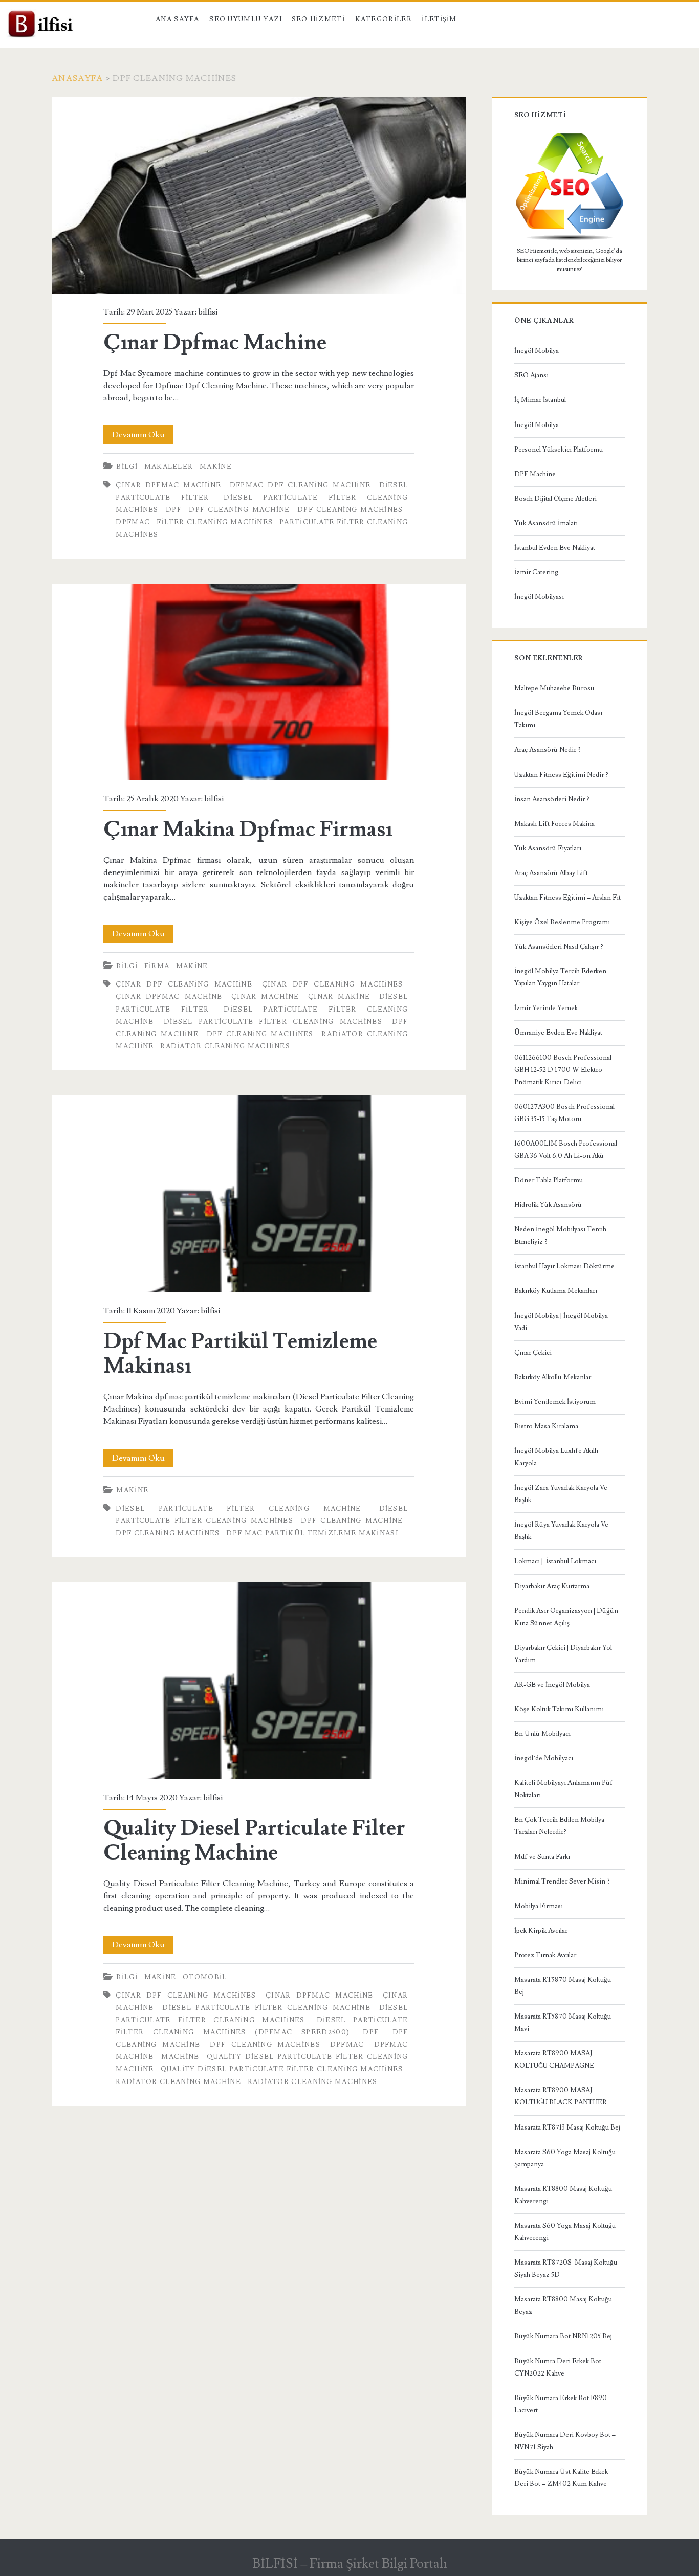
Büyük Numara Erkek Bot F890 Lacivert (561, 2404)
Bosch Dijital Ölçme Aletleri (555, 499)
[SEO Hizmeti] (570, 239)
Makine (216, 467)
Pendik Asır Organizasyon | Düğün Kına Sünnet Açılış (566, 1617)
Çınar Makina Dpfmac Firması (259, 682)
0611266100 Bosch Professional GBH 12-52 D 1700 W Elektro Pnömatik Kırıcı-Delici (563, 1070)
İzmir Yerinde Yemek (546, 1008)
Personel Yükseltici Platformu (559, 450)
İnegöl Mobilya (537, 351)
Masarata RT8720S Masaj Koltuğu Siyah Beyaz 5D (566, 2269)
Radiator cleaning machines (225, 1046)
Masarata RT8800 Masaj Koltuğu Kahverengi (563, 2195)
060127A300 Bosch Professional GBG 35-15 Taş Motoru (564, 1113)
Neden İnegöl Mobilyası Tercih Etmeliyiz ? (560, 1236)
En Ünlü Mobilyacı (542, 1734)
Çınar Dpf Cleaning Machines (333, 984)
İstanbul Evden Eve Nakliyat (555, 548)
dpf (174, 510)
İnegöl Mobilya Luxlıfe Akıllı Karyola (556, 1457)
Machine (180, 2057)
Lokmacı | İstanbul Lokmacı (555, 1561)
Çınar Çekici (533, 1353)
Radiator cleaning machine (178, 2082)
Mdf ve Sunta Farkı (542, 1857)
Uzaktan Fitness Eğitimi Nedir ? (561, 775)
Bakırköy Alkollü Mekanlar (553, 1377)
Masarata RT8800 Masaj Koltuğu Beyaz (563, 2305)
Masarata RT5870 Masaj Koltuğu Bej (563, 1986)
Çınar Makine (339, 997)
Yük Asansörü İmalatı (546, 523)
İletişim (439, 19)
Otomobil (205, 1977)
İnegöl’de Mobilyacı (544, 1758)
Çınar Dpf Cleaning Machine (184, 984)
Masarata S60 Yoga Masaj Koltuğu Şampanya (565, 2158)
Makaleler (169, 467)
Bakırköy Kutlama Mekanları (556, 1291)
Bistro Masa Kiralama (546, 1426)
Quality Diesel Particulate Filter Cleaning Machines (282, 2069)
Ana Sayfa (178, 19)
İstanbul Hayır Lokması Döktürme (564, 1266)
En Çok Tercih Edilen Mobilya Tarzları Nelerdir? (559, 1826)
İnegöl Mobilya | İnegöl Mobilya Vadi (561, 1322)
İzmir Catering (536, 572)
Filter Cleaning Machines (215, 522)
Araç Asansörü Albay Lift (551, 873)
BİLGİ (127, 467)
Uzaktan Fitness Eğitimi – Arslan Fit (567, 898)
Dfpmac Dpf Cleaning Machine (300, 485)
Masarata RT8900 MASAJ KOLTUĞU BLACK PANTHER (561, 2096)
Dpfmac (133, 522)
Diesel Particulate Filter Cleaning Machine (238, 1509)
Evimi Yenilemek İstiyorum (555, 1402)
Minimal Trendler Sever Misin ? (562, 1881)
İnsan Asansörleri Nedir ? (552, 799)
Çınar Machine (265, 997)
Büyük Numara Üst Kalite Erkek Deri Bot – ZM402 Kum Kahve (561, 2478)
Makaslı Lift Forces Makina (554, 824)
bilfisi (208, 312)
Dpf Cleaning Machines (350, 510)
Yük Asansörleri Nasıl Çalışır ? (559, 947)
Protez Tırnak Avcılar (545, 1955)
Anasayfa (77, 78)
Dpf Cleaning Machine (239, 510)
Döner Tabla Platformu (549, 1180)
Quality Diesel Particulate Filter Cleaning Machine (259, 1680)
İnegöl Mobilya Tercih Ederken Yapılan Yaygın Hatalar (560, 977)
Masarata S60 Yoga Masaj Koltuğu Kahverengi (565, 2232)
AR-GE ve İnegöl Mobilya (552, 1685)
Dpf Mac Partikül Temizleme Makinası (259, 1193)
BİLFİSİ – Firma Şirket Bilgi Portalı (350, 2564)
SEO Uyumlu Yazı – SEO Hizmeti (277, 19)
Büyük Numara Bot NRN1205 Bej (563, 2336)
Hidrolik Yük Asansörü (548, 1205)
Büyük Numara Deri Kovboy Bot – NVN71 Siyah (565, 2441)
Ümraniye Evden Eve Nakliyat (558, 1033)
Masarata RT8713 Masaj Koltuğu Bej (567, 2127)
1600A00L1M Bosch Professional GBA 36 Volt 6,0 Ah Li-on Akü (566, 1150)
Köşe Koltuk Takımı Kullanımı (559, 1709)
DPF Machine (535, 474)
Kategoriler (384, 19)
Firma (157, 966)
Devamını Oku (143, 436)
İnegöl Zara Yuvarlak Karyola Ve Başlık (561, 1494)
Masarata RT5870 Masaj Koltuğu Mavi (563, 2023)
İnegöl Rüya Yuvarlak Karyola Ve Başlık (561, 1531)
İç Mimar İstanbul (540, 400)
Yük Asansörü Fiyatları (548, 848)
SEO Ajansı (531, 375)
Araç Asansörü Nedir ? (548, 750)
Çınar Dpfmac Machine (259, 195)
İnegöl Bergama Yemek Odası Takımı (558, 719)
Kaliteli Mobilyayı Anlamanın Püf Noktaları (564, 1789)
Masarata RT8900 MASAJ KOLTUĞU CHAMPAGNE (554, 2059)
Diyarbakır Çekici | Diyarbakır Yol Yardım (563, 1654)
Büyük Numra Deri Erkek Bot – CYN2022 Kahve (560, 2367)
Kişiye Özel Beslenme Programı (562, 922)
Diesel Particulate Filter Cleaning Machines (273, 1022)
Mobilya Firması (539, 1906)
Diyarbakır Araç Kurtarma (552, 1586)
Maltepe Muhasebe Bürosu (554, 688)
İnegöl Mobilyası (539, 597)
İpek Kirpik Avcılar (541, 1931)
